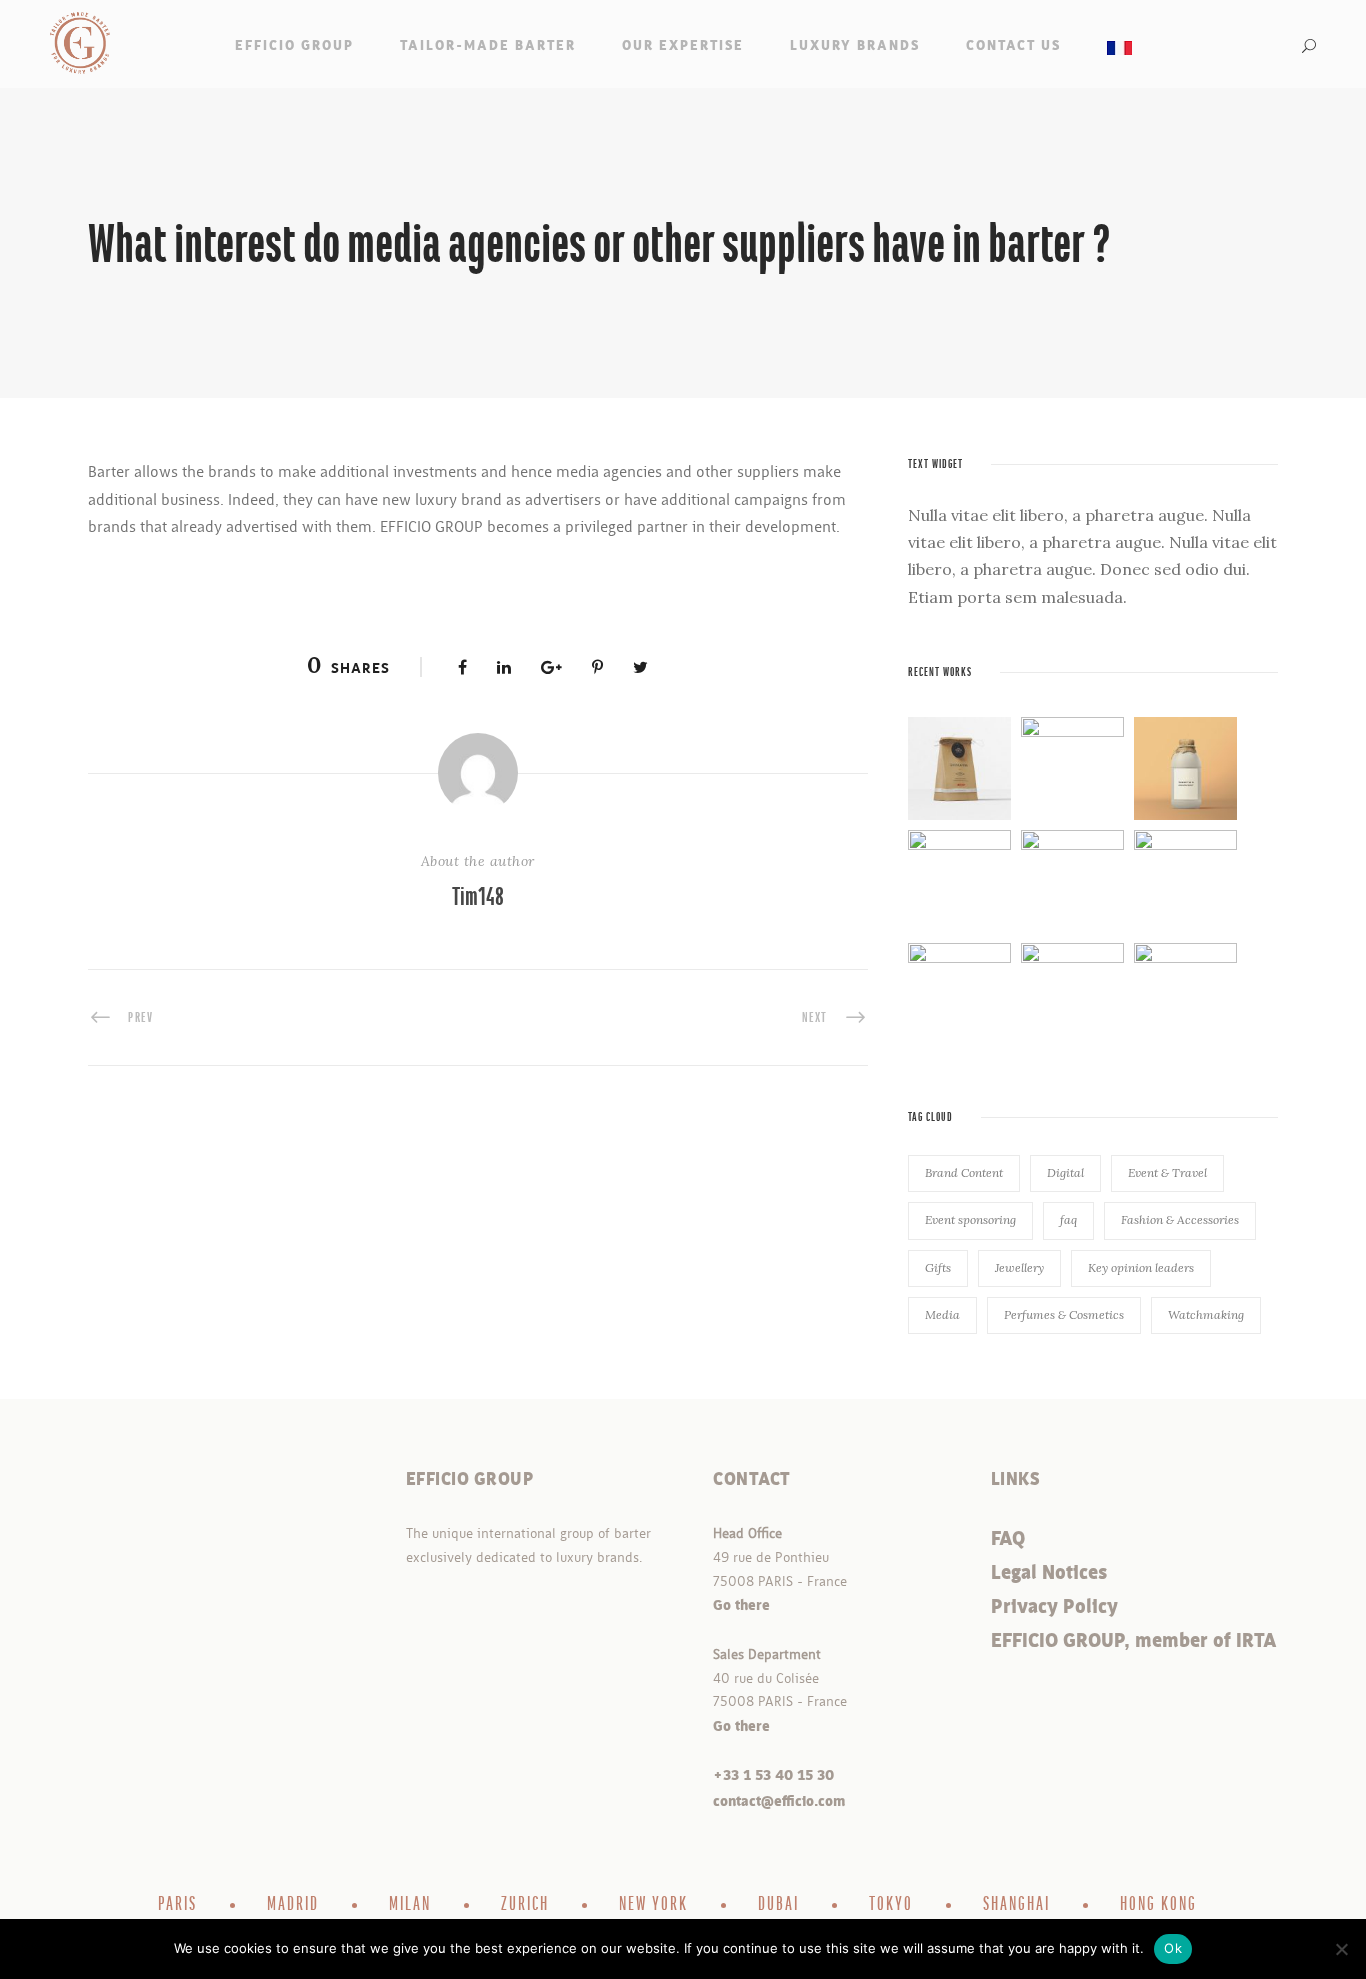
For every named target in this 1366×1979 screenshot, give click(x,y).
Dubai (778, 1905)
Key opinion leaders (1141, 1267)
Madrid (293, 1905)
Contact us (1013, 45)
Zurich (525, 1905)
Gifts (938, 1267)
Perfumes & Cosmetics (1064, 1314)
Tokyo (891, 1905)
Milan (410, 1905)
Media (942, 1314)
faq (1068, 1219)
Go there (741, 1605)
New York (653, 1905)
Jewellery (1019, 1267)
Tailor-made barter (488, 45)
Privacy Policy (1054, 1607)
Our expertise (683, 45)
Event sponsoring (970, 1219)
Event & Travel (1167, 1172)
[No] (1341, 1949)
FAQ (1008, 1539)
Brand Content (964, 1172)
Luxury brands (855, 45)
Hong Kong (1158, 1905)
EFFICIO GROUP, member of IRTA (1134, 1641)
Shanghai (1016, 1905)
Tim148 (478, 898)
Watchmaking (1206, 1314)
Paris (177, 1905)
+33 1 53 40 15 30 (773, 1775)
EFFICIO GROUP (294, 45)
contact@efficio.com (779, 1801)
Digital (1065, 1172)
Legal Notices (1049, 1573)
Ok (1173, 1948)
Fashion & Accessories (1180, 1219)
